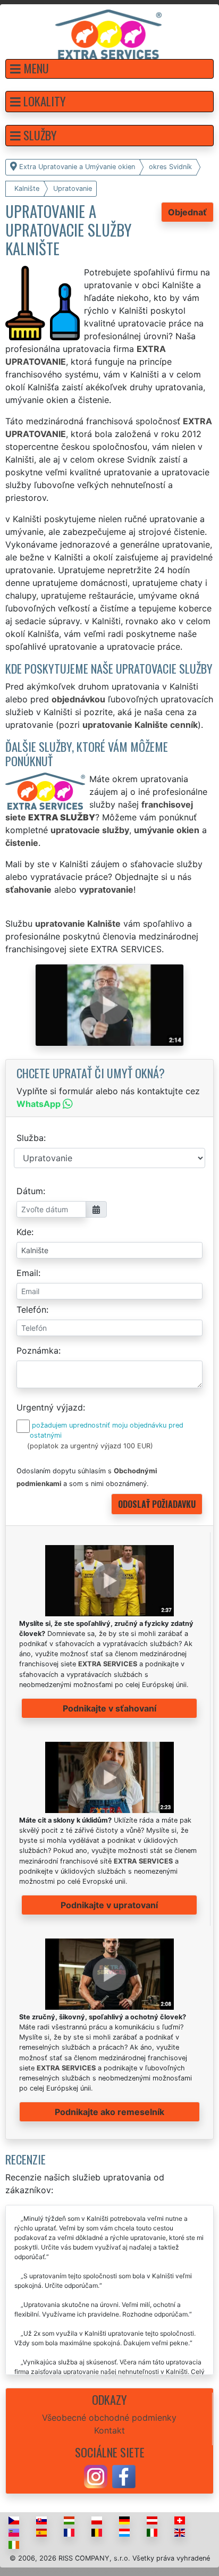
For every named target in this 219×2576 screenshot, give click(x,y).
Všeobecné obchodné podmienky (109, 2418)
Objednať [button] (187, 212)
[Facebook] (124, 2476)
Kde (24, 1232)
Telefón (31, 1310)
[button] (109, 69)
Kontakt (109, 2430)
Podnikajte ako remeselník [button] (109, 2112)
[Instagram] (96, 2476)
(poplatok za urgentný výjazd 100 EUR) (90, 1446)
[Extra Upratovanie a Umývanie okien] (108, 33)
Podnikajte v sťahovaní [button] (109, 1708)
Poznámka (37, 1350)
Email (27, 1273)
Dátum (30, 1191)
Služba (30, 1138)
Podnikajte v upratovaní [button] (109, 1905)
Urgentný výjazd (50, 1407)
